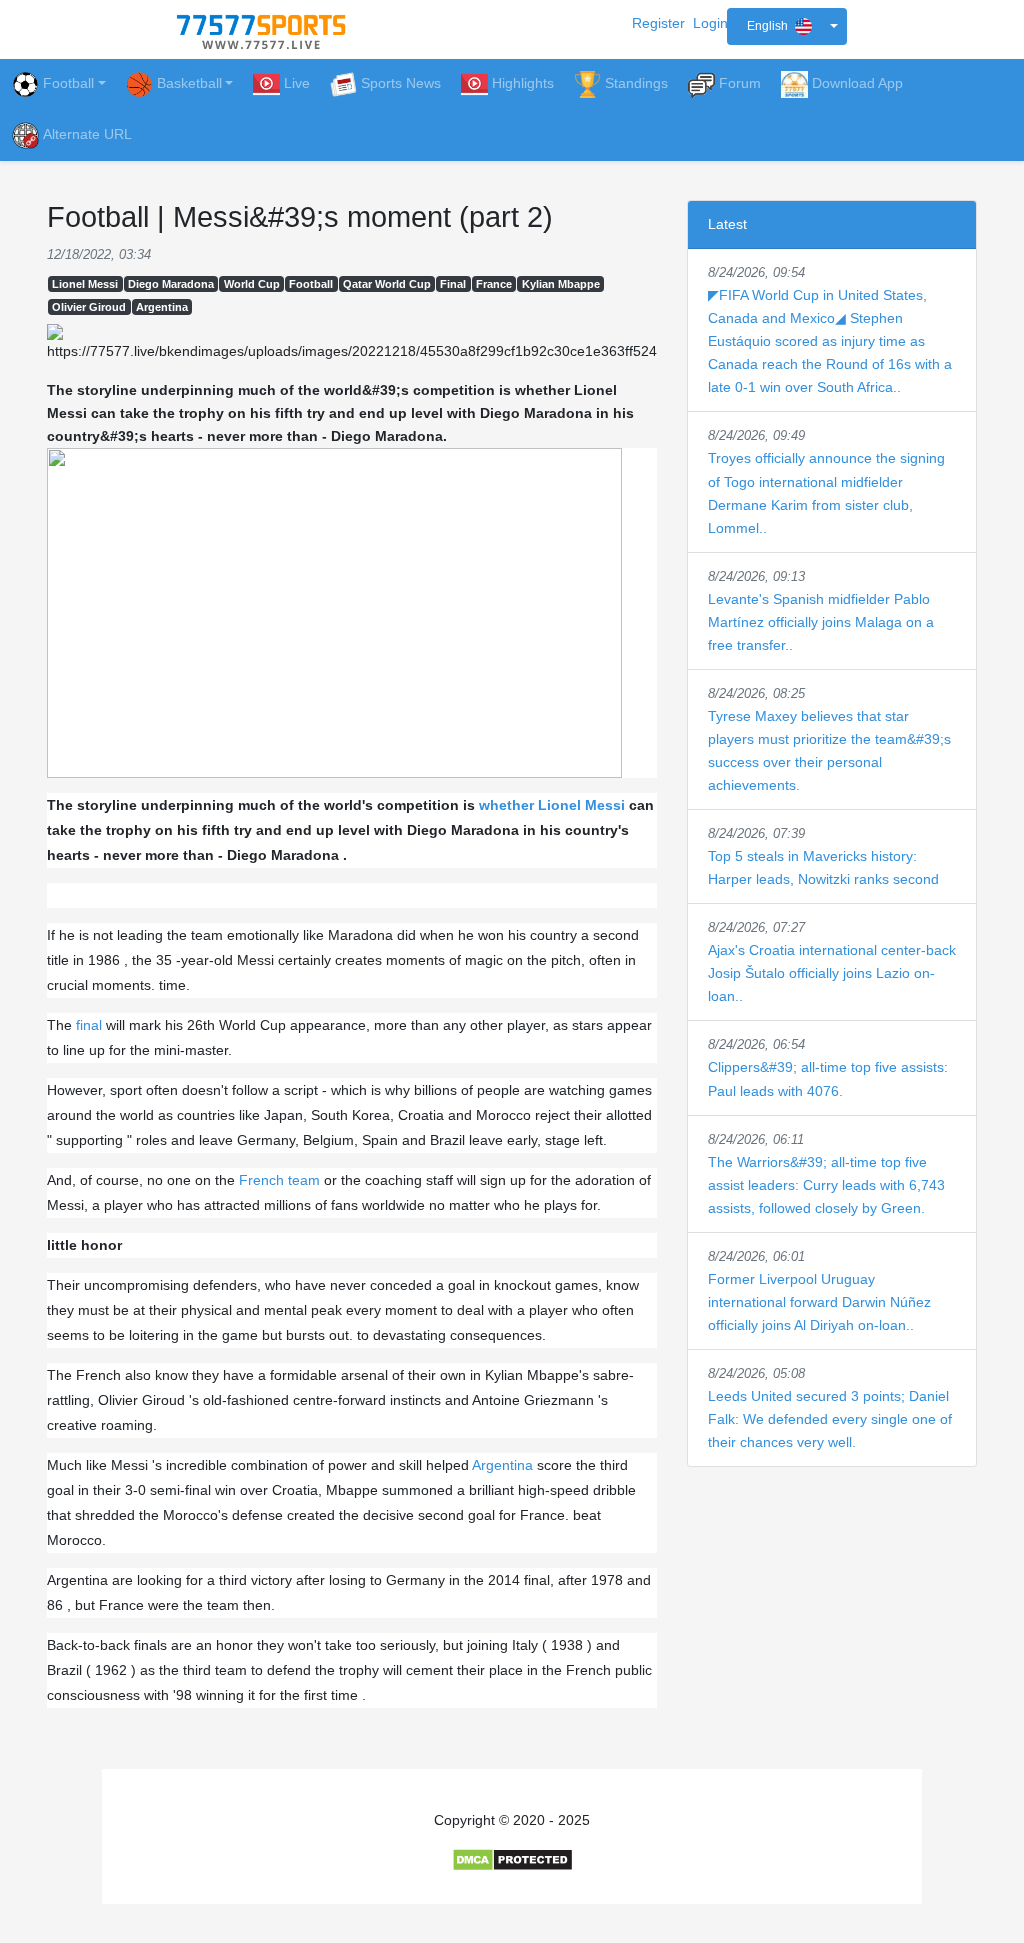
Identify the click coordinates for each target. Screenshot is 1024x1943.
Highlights (523, 83)
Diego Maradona (171, 284)
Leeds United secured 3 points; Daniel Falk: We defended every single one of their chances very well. (830, 1419)
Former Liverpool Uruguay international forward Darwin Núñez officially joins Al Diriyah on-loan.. (819, 1302)
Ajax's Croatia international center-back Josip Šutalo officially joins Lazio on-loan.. (832, 973)
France (494, 284)
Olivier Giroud (89, 307)
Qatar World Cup (387, 284)
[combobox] (787, 26)
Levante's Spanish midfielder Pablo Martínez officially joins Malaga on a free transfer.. (821, 622)
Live (297, 83)
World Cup (252, 284)
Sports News (401, 83)
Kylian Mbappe (561, 284)
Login (710, 23)
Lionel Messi (85, 284)
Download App (857, 83)
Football (68, 83)
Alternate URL (87, 134)
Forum (740, 83)
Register (658, 23)
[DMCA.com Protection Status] (512, 1859)
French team (279, 1180)
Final (453, 284)
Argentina (162, 307)
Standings (636, 83)
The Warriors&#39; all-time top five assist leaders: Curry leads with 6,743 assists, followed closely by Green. (826, 1185)
